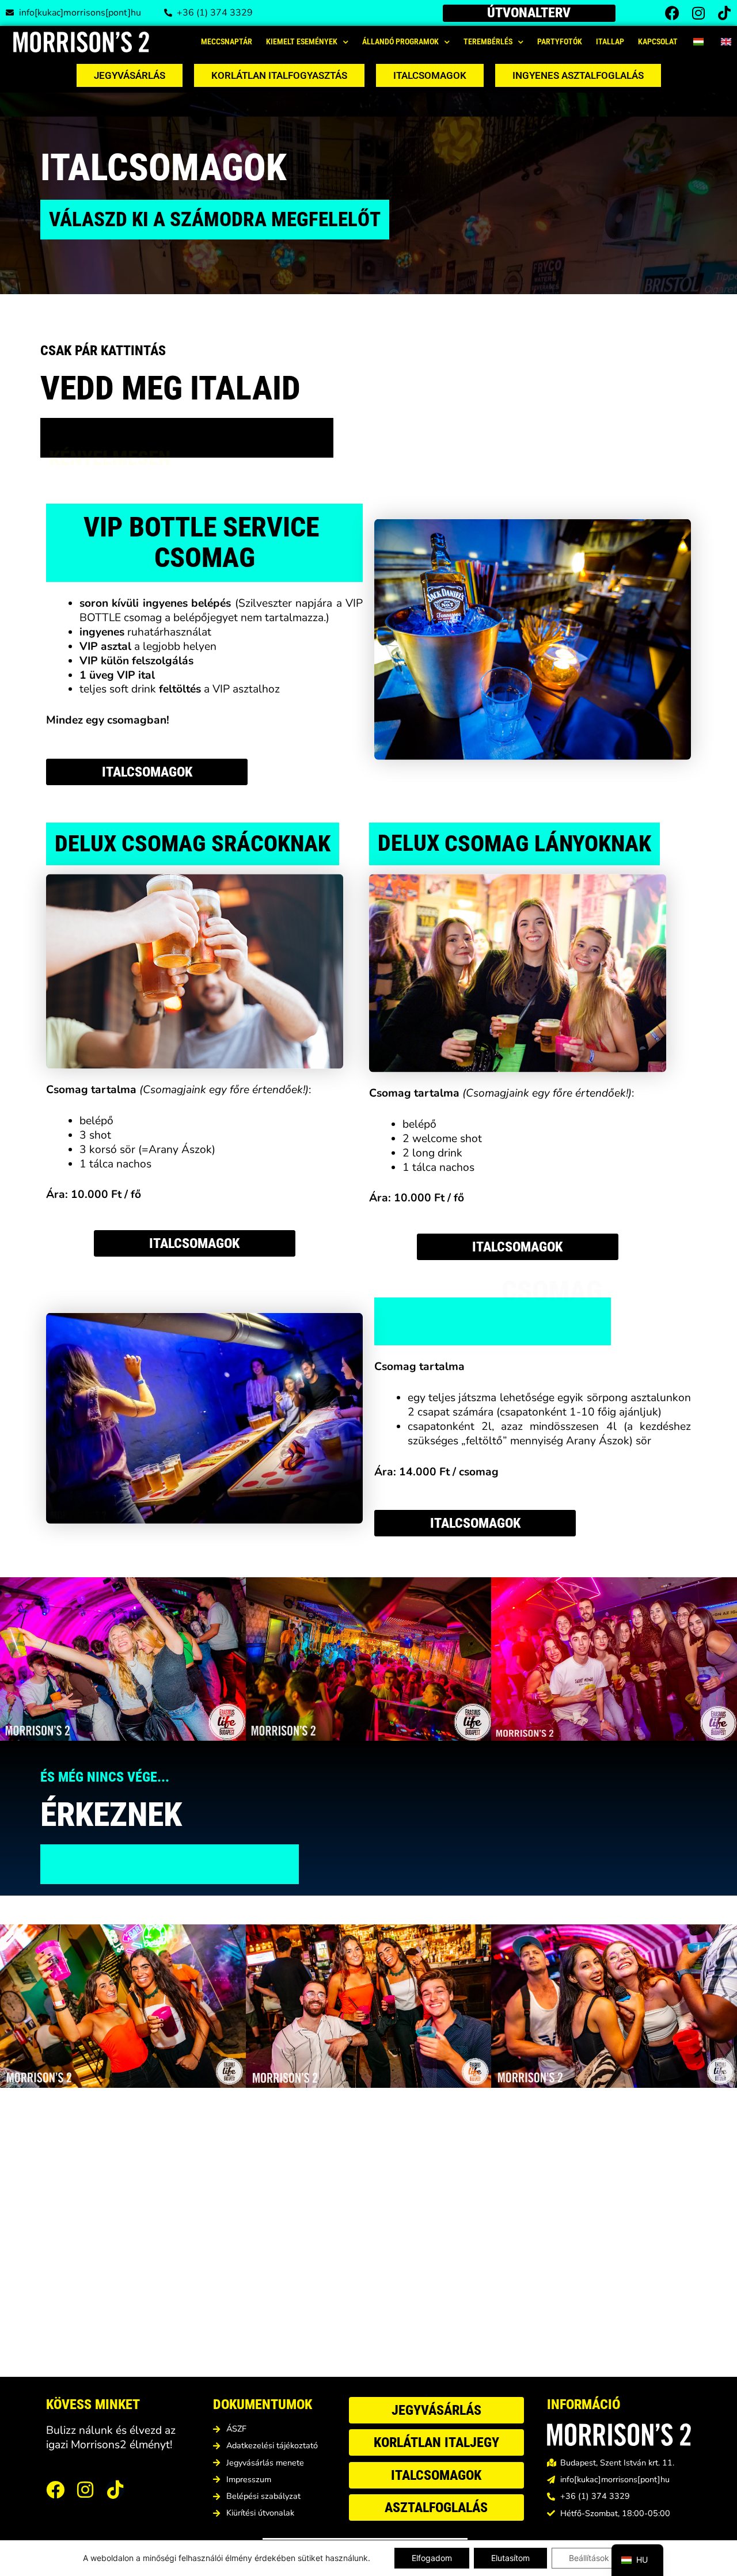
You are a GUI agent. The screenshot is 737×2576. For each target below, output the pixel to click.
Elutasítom (510, 2558)
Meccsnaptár (227, 42)
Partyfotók (560, 42)
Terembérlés (488, 42)
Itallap (610, 42)
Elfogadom (432, 2558)
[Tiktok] (724, 13)
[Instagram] (698, 13)
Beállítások (589, 2558)
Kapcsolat (658, 42)
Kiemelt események (302, 42)
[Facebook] (672, 13)
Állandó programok (400, 42)
